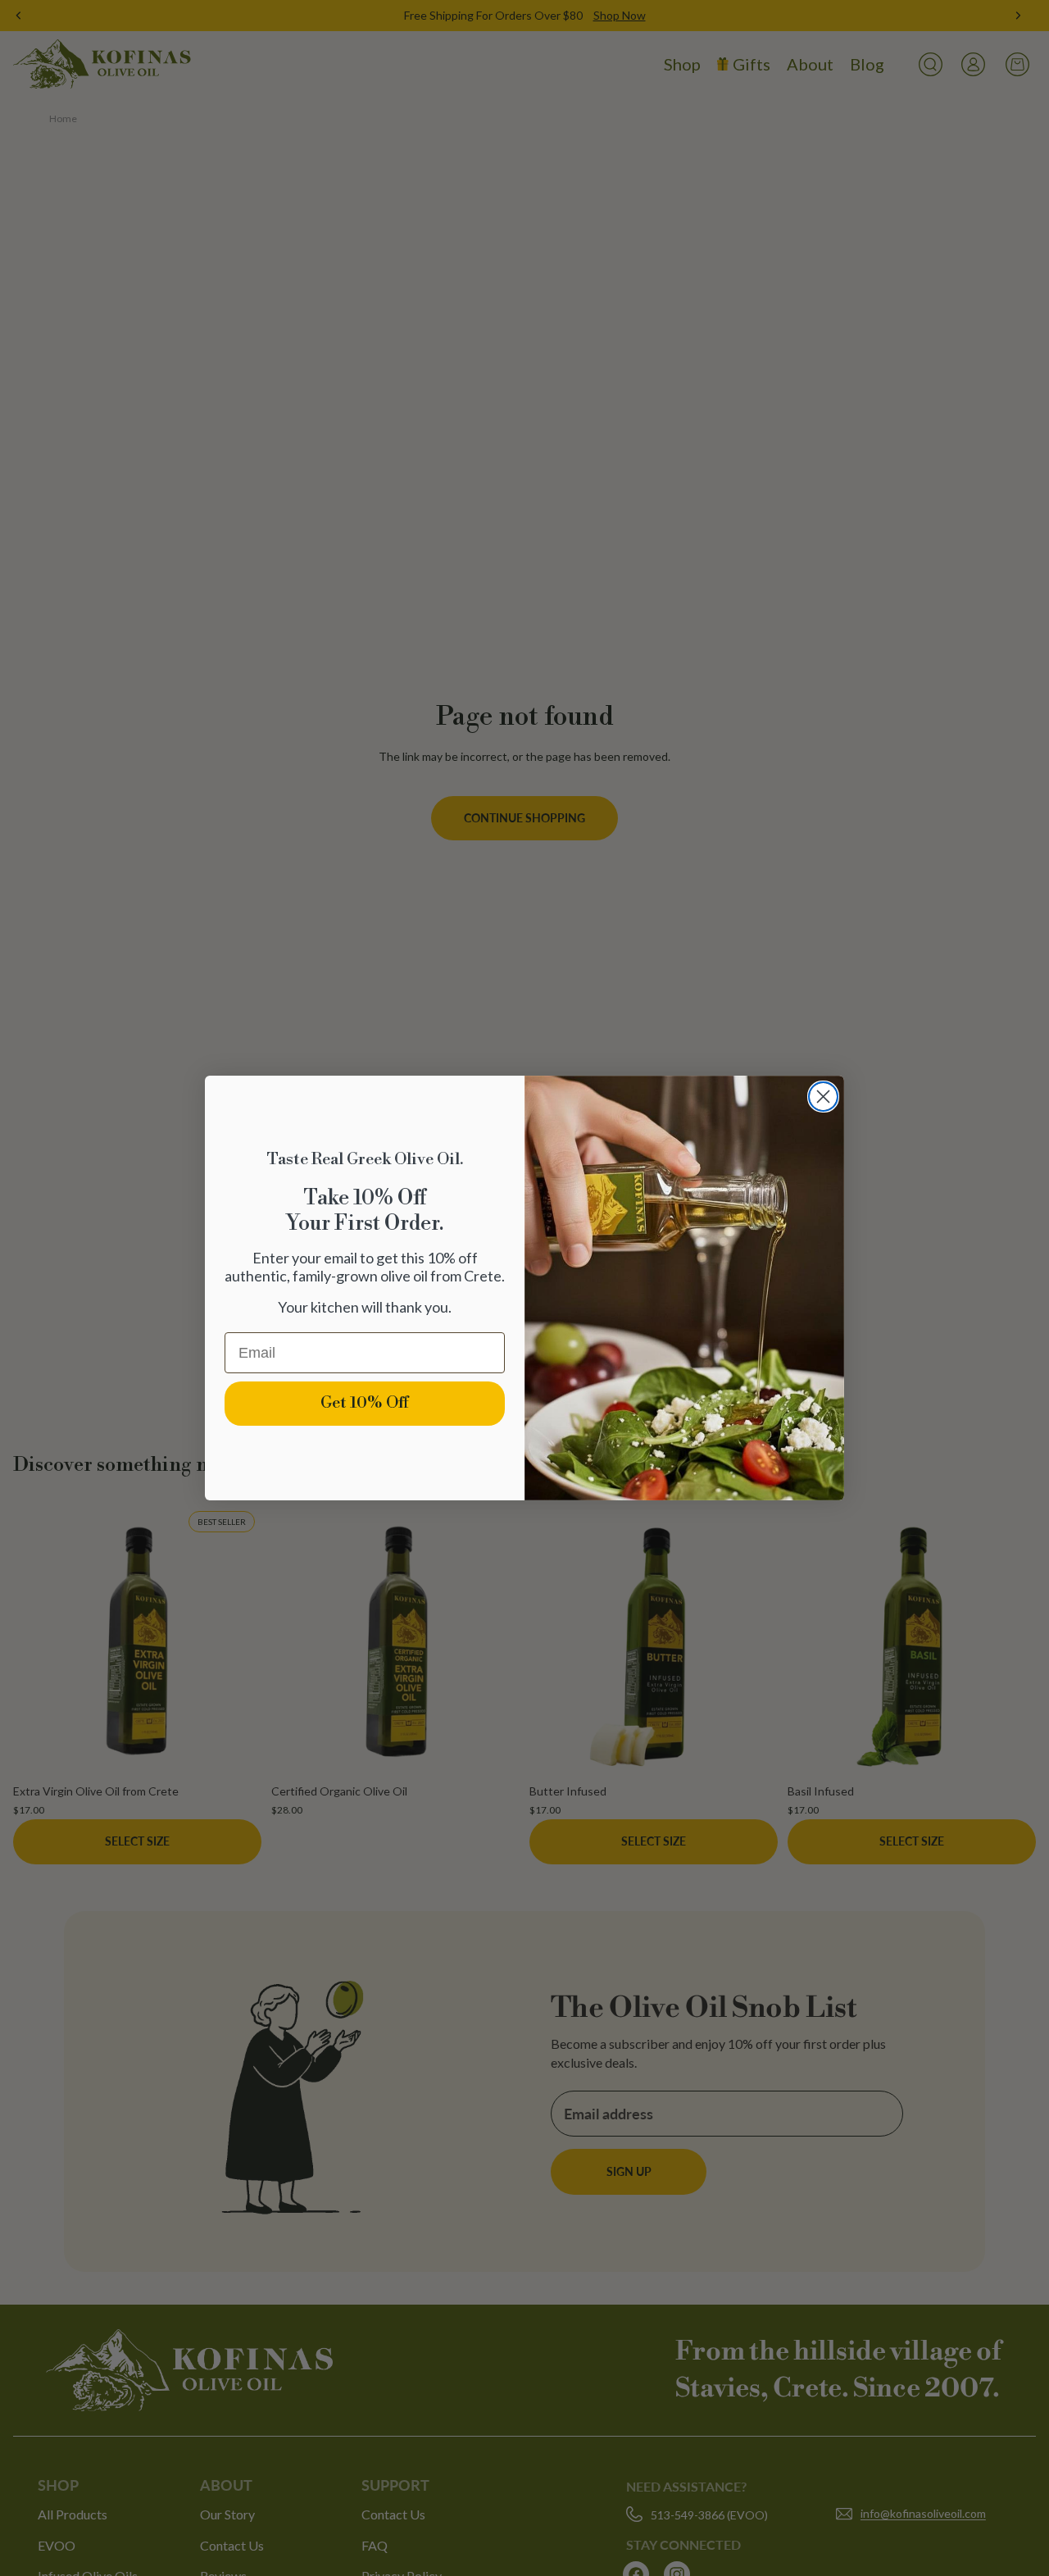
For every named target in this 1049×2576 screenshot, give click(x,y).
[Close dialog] (823, 1097)
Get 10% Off (365, 1403)
